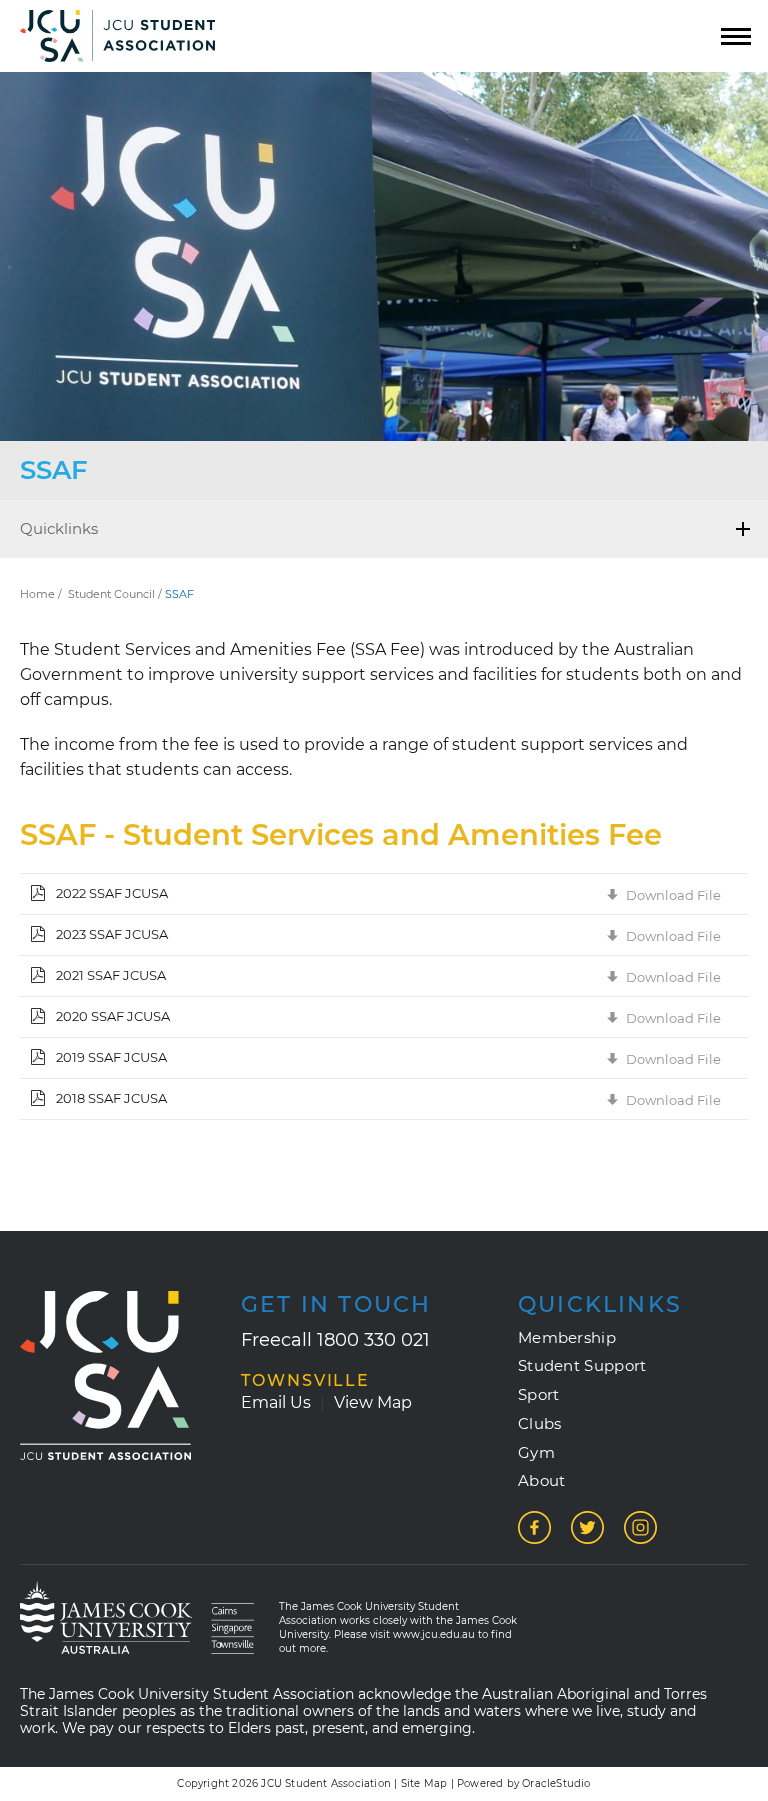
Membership (567, 1338)
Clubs (540, 1424)
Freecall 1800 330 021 (335, 1340)
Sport (539, 1395)
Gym (536, 1453)
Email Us (276, 1402)
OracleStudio (556, 1783)
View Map (373, 1402)
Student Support (582, 1366)
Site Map (424, 1783)
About (542, 1481)
